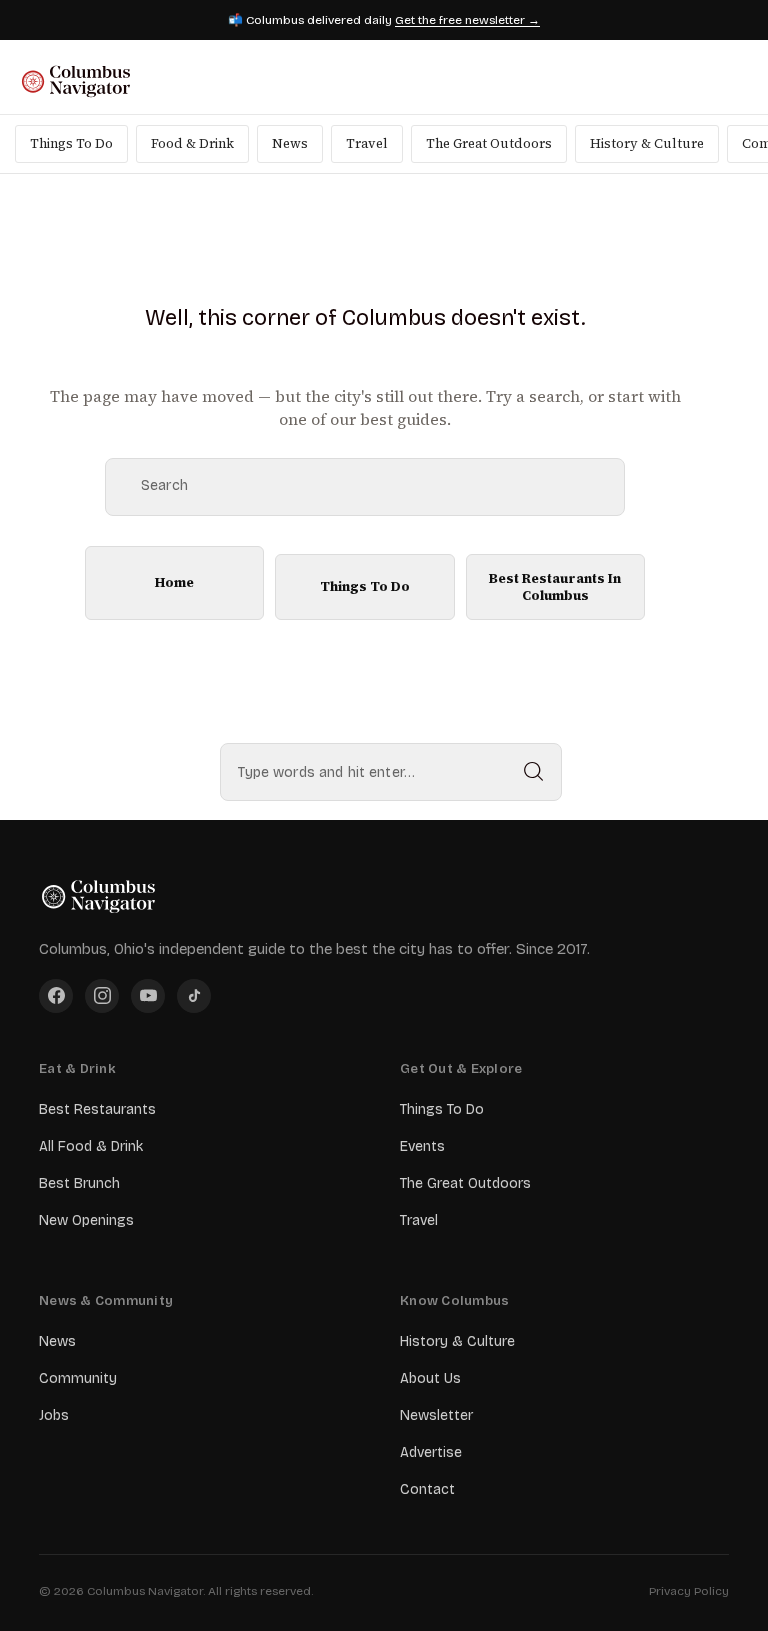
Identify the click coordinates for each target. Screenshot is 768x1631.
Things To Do (71, 143)
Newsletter (436, 1415)
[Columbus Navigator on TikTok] (194, 996)
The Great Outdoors (489, 143)
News (290, 143)
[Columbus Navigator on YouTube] (148, 996)
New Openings (86, 1220)
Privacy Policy (689, 1591)
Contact (427, 1489)
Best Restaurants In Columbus (555, 586)
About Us (430, 1378)
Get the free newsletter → (467, 20)
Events (422, 1146)
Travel (367, 143)
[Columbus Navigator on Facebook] (56, 996)
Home (174, 582)
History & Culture (647, 143)
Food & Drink (192, 143)
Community (78, 1378)
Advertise (431, 1452)
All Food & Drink (91, 1146)
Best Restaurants (97, 1109)
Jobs (54, 1415)
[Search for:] (391, 772)
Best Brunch (79, 1183)
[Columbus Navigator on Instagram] (102, 996)
